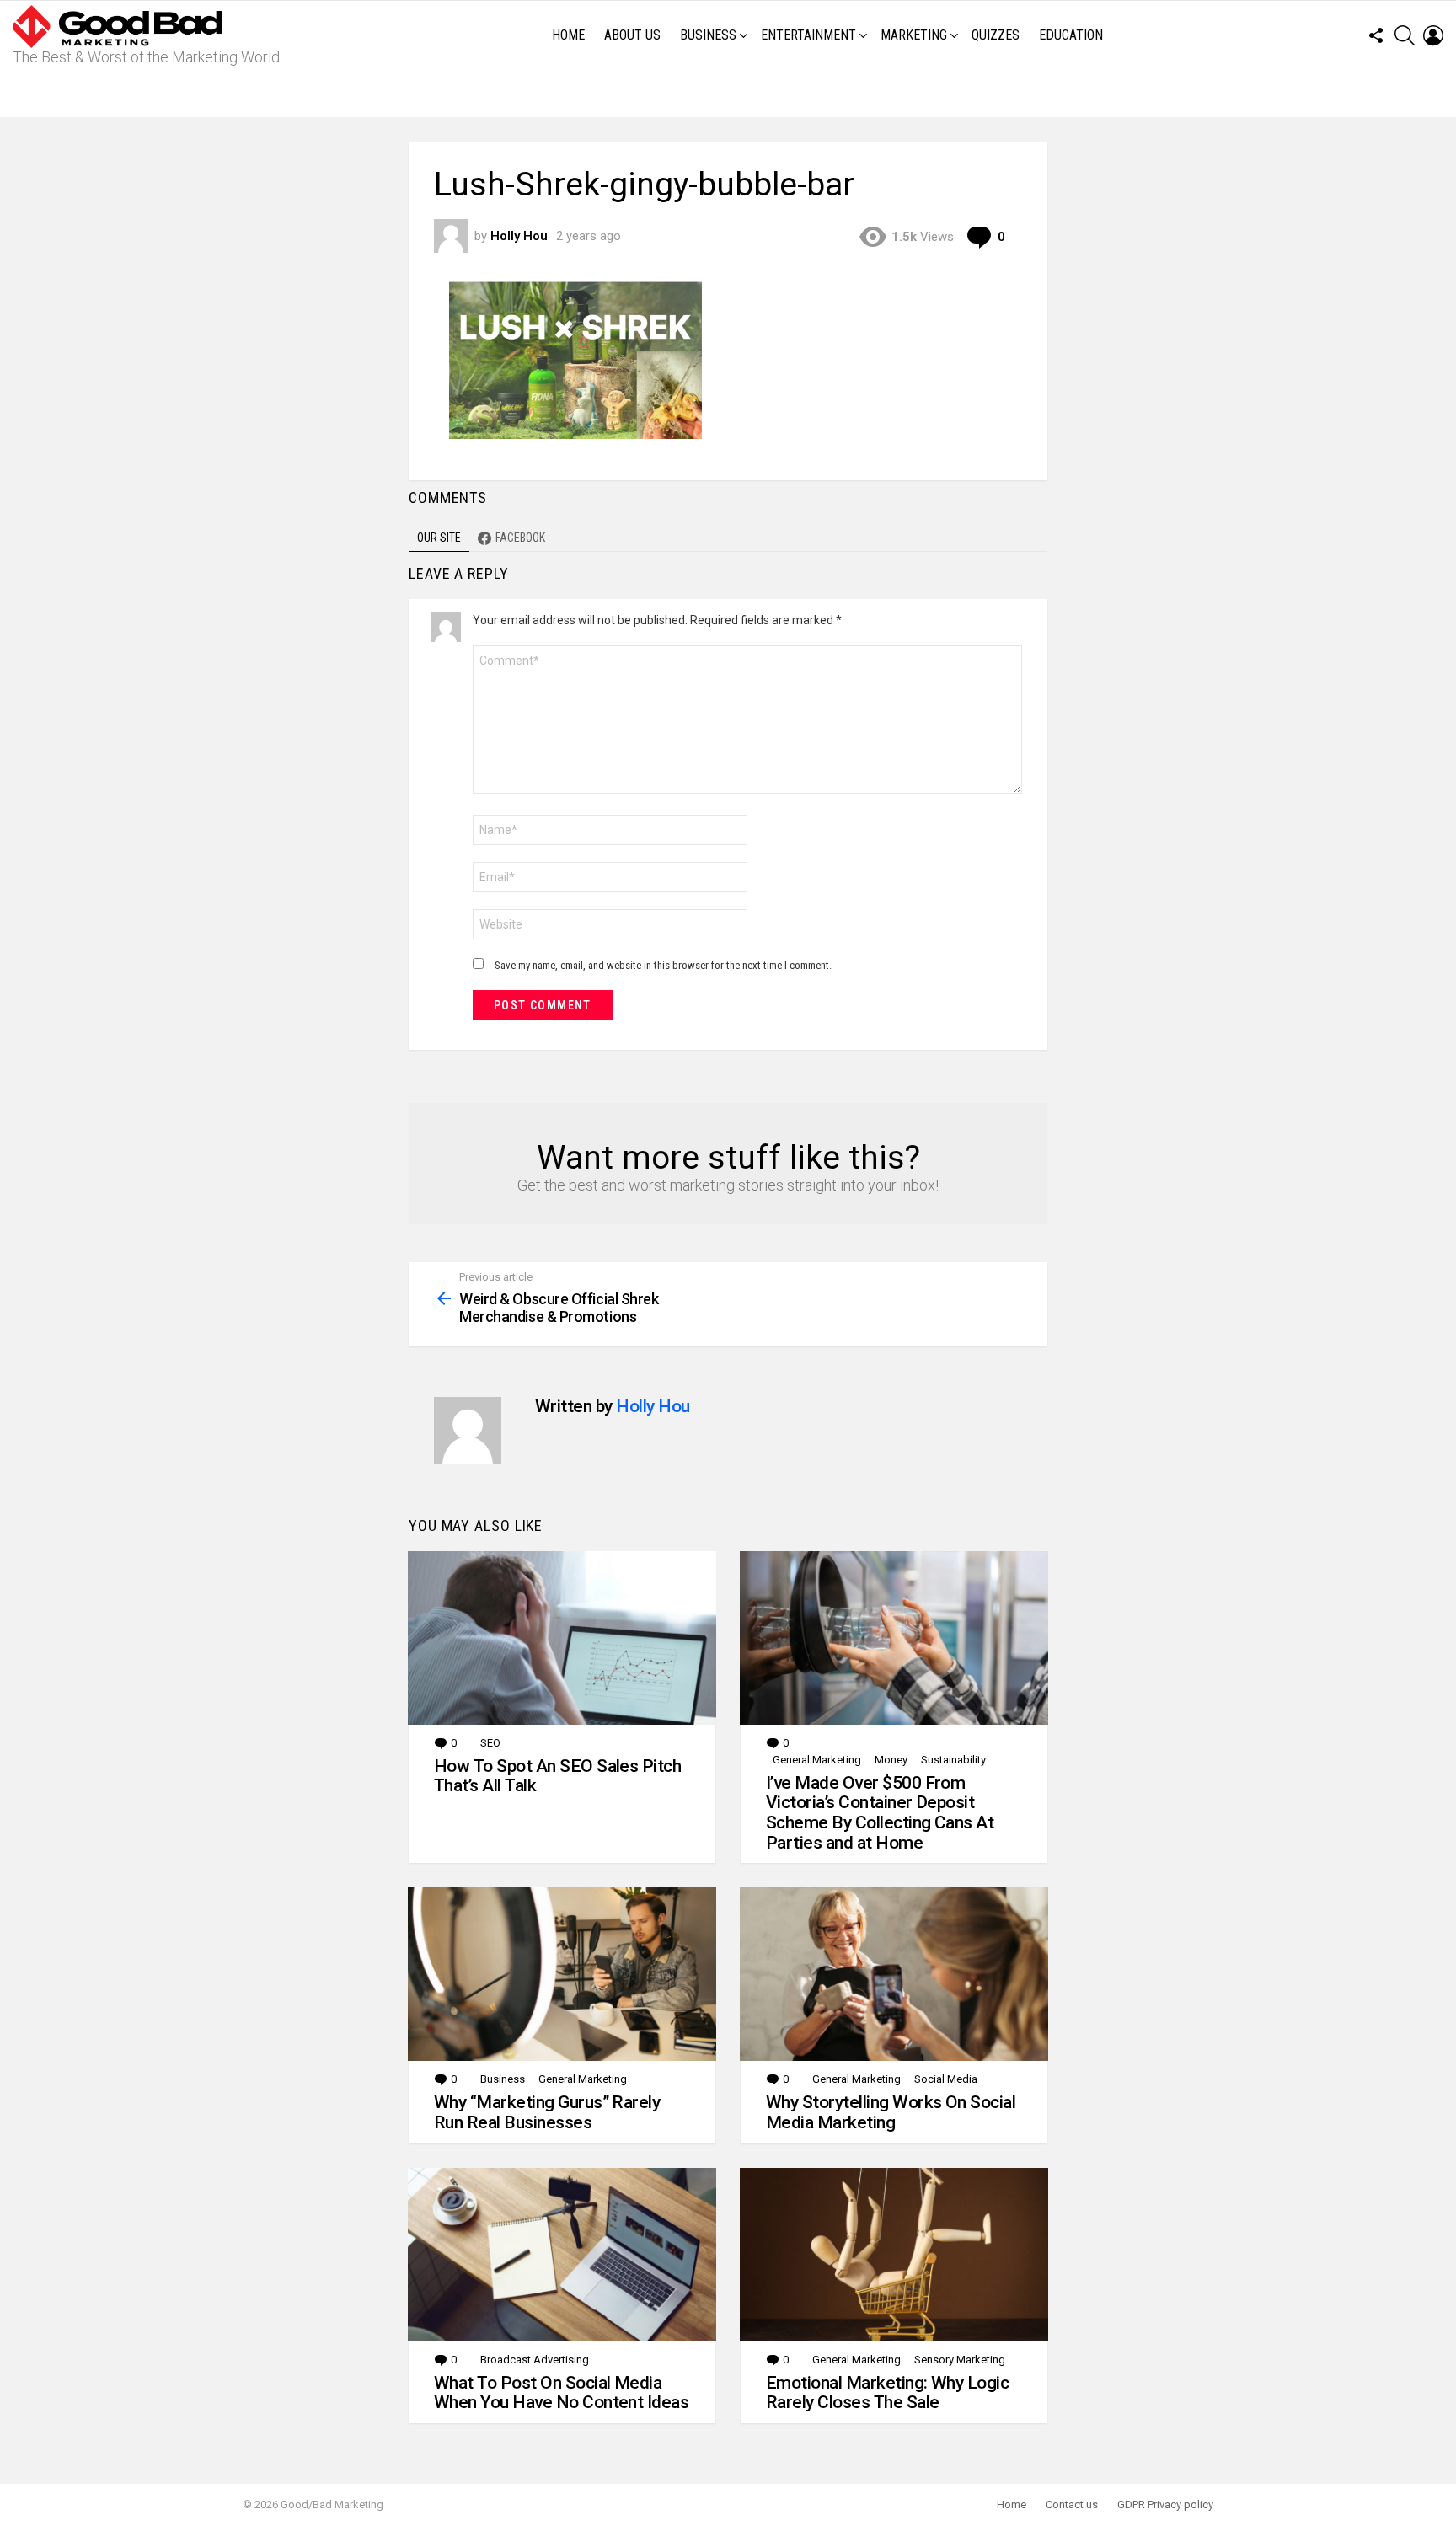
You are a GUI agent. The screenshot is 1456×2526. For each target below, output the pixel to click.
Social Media (946, 2079)
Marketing (914, 35)
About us (632, 35)
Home (568, 35)
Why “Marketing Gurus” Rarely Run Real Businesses (547, 2112)
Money (891, 1760)
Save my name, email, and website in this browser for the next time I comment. (663, 965)
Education (1071, 35)
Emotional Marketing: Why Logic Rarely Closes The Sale (887, 2393)
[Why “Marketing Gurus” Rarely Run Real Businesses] (562, 1974)
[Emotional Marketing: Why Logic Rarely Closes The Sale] (894, 2255)
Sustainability (953, 1760)
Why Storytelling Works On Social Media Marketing (891, 2112)
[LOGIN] (1433, 35)
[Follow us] (1376, 35)
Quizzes (996, 35)
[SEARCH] (1405, 35)
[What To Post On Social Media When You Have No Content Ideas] (562, 2255)
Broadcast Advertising (535, 2360)
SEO (490, 1743)
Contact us (1072, 2505)
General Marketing (817, 1760)
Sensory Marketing (960, 2360)
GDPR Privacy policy (1165, 2505)
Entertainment (808, 35)
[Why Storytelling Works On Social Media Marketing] (894, 1974)
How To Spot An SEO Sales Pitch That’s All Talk (557, 1776)
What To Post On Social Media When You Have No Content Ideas (561, 2393)
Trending (732, 94)
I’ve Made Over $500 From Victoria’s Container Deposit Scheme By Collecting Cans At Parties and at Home (880, 1813)
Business (708, 35)
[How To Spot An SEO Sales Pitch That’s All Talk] (562, 1638)
